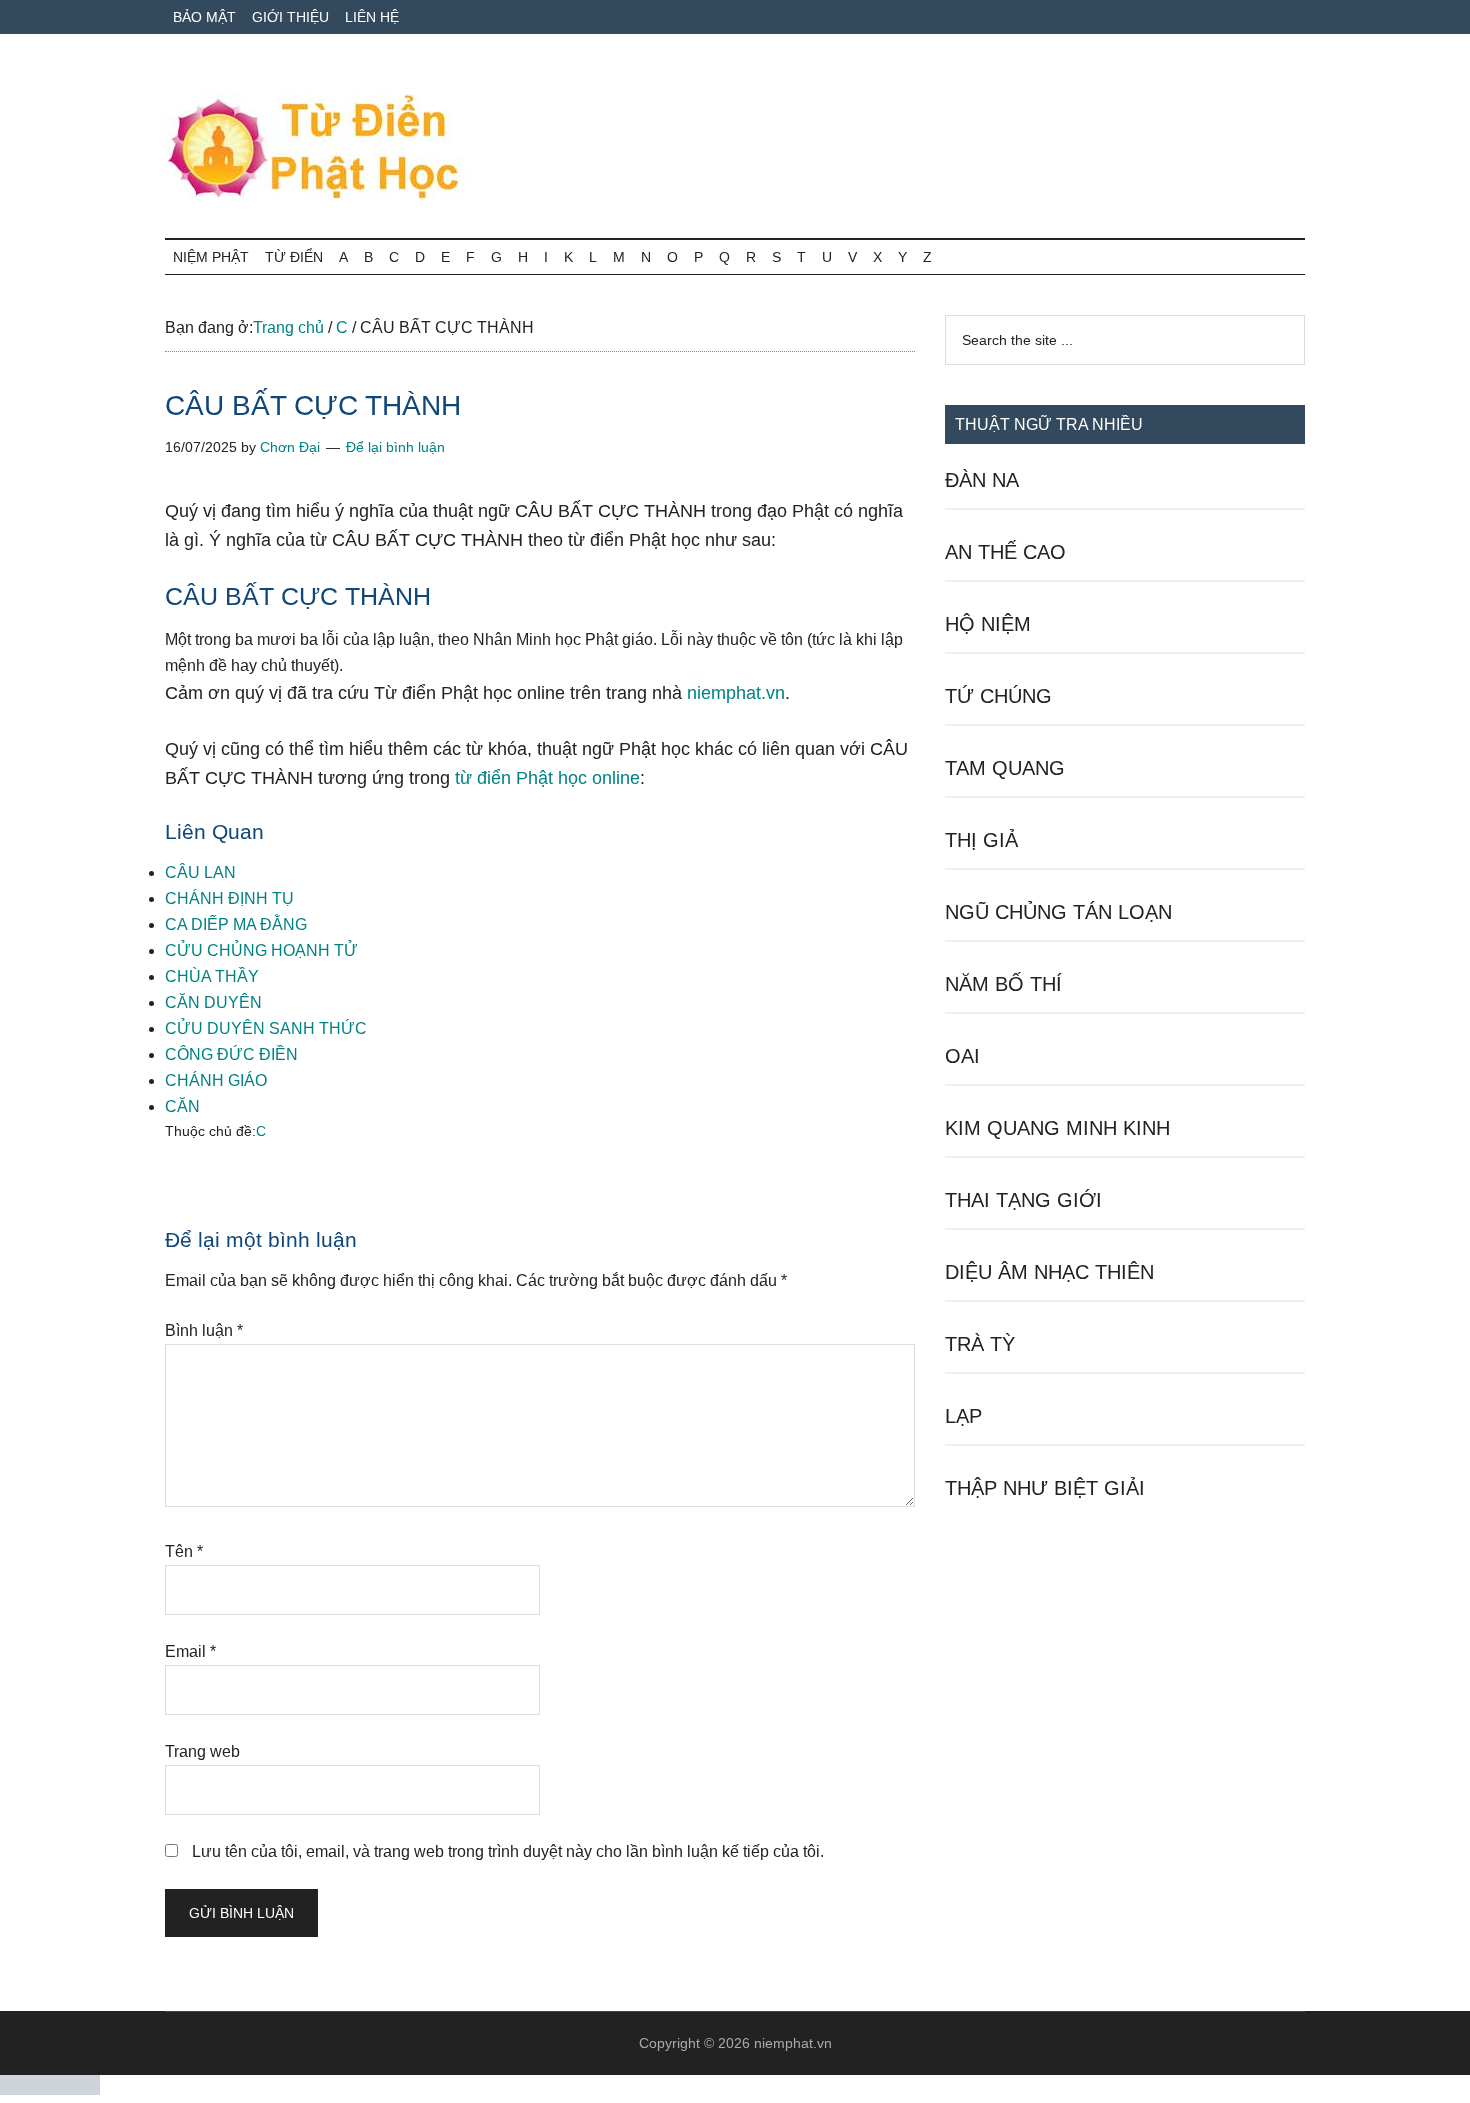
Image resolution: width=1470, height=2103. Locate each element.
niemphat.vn (736, 693)
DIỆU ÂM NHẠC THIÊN (1049, 1272)
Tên (184, 1551)
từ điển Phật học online (547, 778)
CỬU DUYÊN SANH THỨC (266, 1028)
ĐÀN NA (982, 480)
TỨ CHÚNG (998, 696)
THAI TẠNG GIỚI (1023, 1200)
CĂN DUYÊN (213, 1002)
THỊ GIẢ (981, 840)
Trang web (202, 1751)
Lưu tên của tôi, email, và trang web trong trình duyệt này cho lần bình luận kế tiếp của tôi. (508, 1851)
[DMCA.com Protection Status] (50, 2089)
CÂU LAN (200, 872)
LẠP (963, 1416)
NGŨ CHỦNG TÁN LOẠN (1058, 912)
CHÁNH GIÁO (216, 1080)
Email (190, 1651)
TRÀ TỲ (980, 1344)
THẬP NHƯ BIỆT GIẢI (1045, 1488)
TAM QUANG (1005, 768)
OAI (962, 1056)
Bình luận (204, 1330)
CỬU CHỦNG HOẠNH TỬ (261, 950)
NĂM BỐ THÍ (1003, 984)
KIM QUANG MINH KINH (1057, 1128)
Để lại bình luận (395, 447)
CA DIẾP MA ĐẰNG (236, 924)
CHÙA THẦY (212, 976)
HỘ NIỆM (988, 624)
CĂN (182, 1106)
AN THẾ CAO (1005, 552)
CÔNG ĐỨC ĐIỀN (231, 1054)
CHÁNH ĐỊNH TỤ (229, 898)
